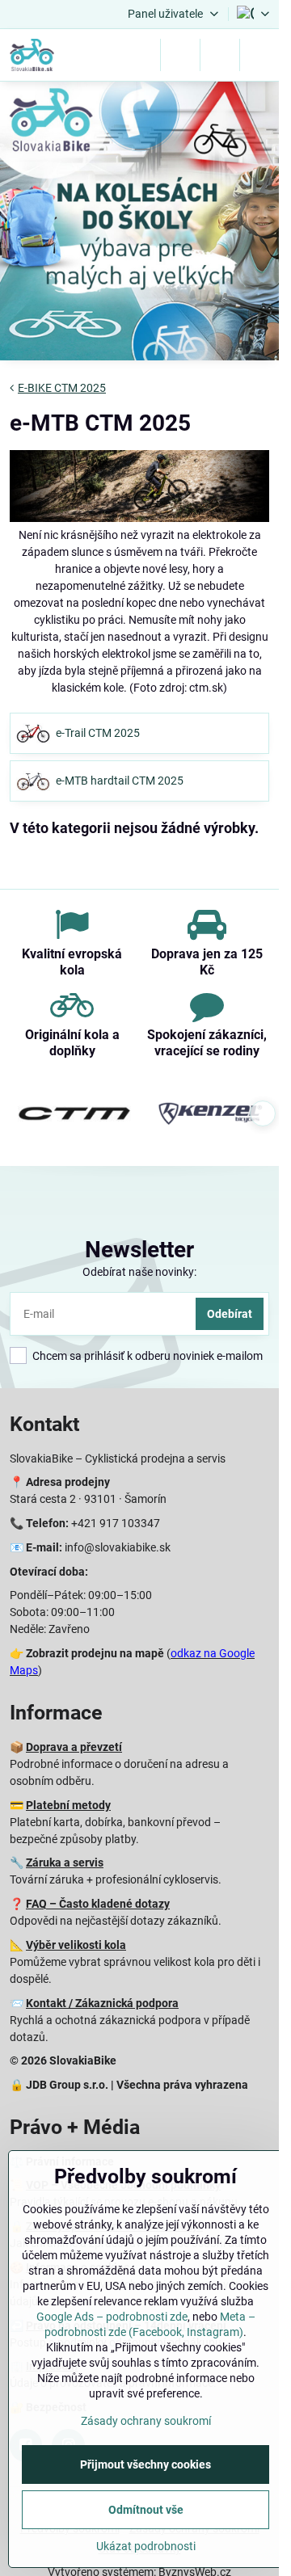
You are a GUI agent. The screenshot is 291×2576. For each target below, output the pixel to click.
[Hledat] (180, 55)
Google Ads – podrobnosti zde (112, 2317)
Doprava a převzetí (74, 1747)
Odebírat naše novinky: (139, 1272)
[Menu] (259, 55)
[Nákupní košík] (220, 55)
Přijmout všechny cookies (145, 2464)
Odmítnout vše (146, 2510)
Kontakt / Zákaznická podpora (102, 2003)
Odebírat (230, 1314)
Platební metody (68, 1805)
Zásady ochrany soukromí (146, 2421)
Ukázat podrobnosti (146, 2546)
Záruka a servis (65, 1863)
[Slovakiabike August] (139, 223)
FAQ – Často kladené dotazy (98, 1904)
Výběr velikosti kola (76, 1945)
